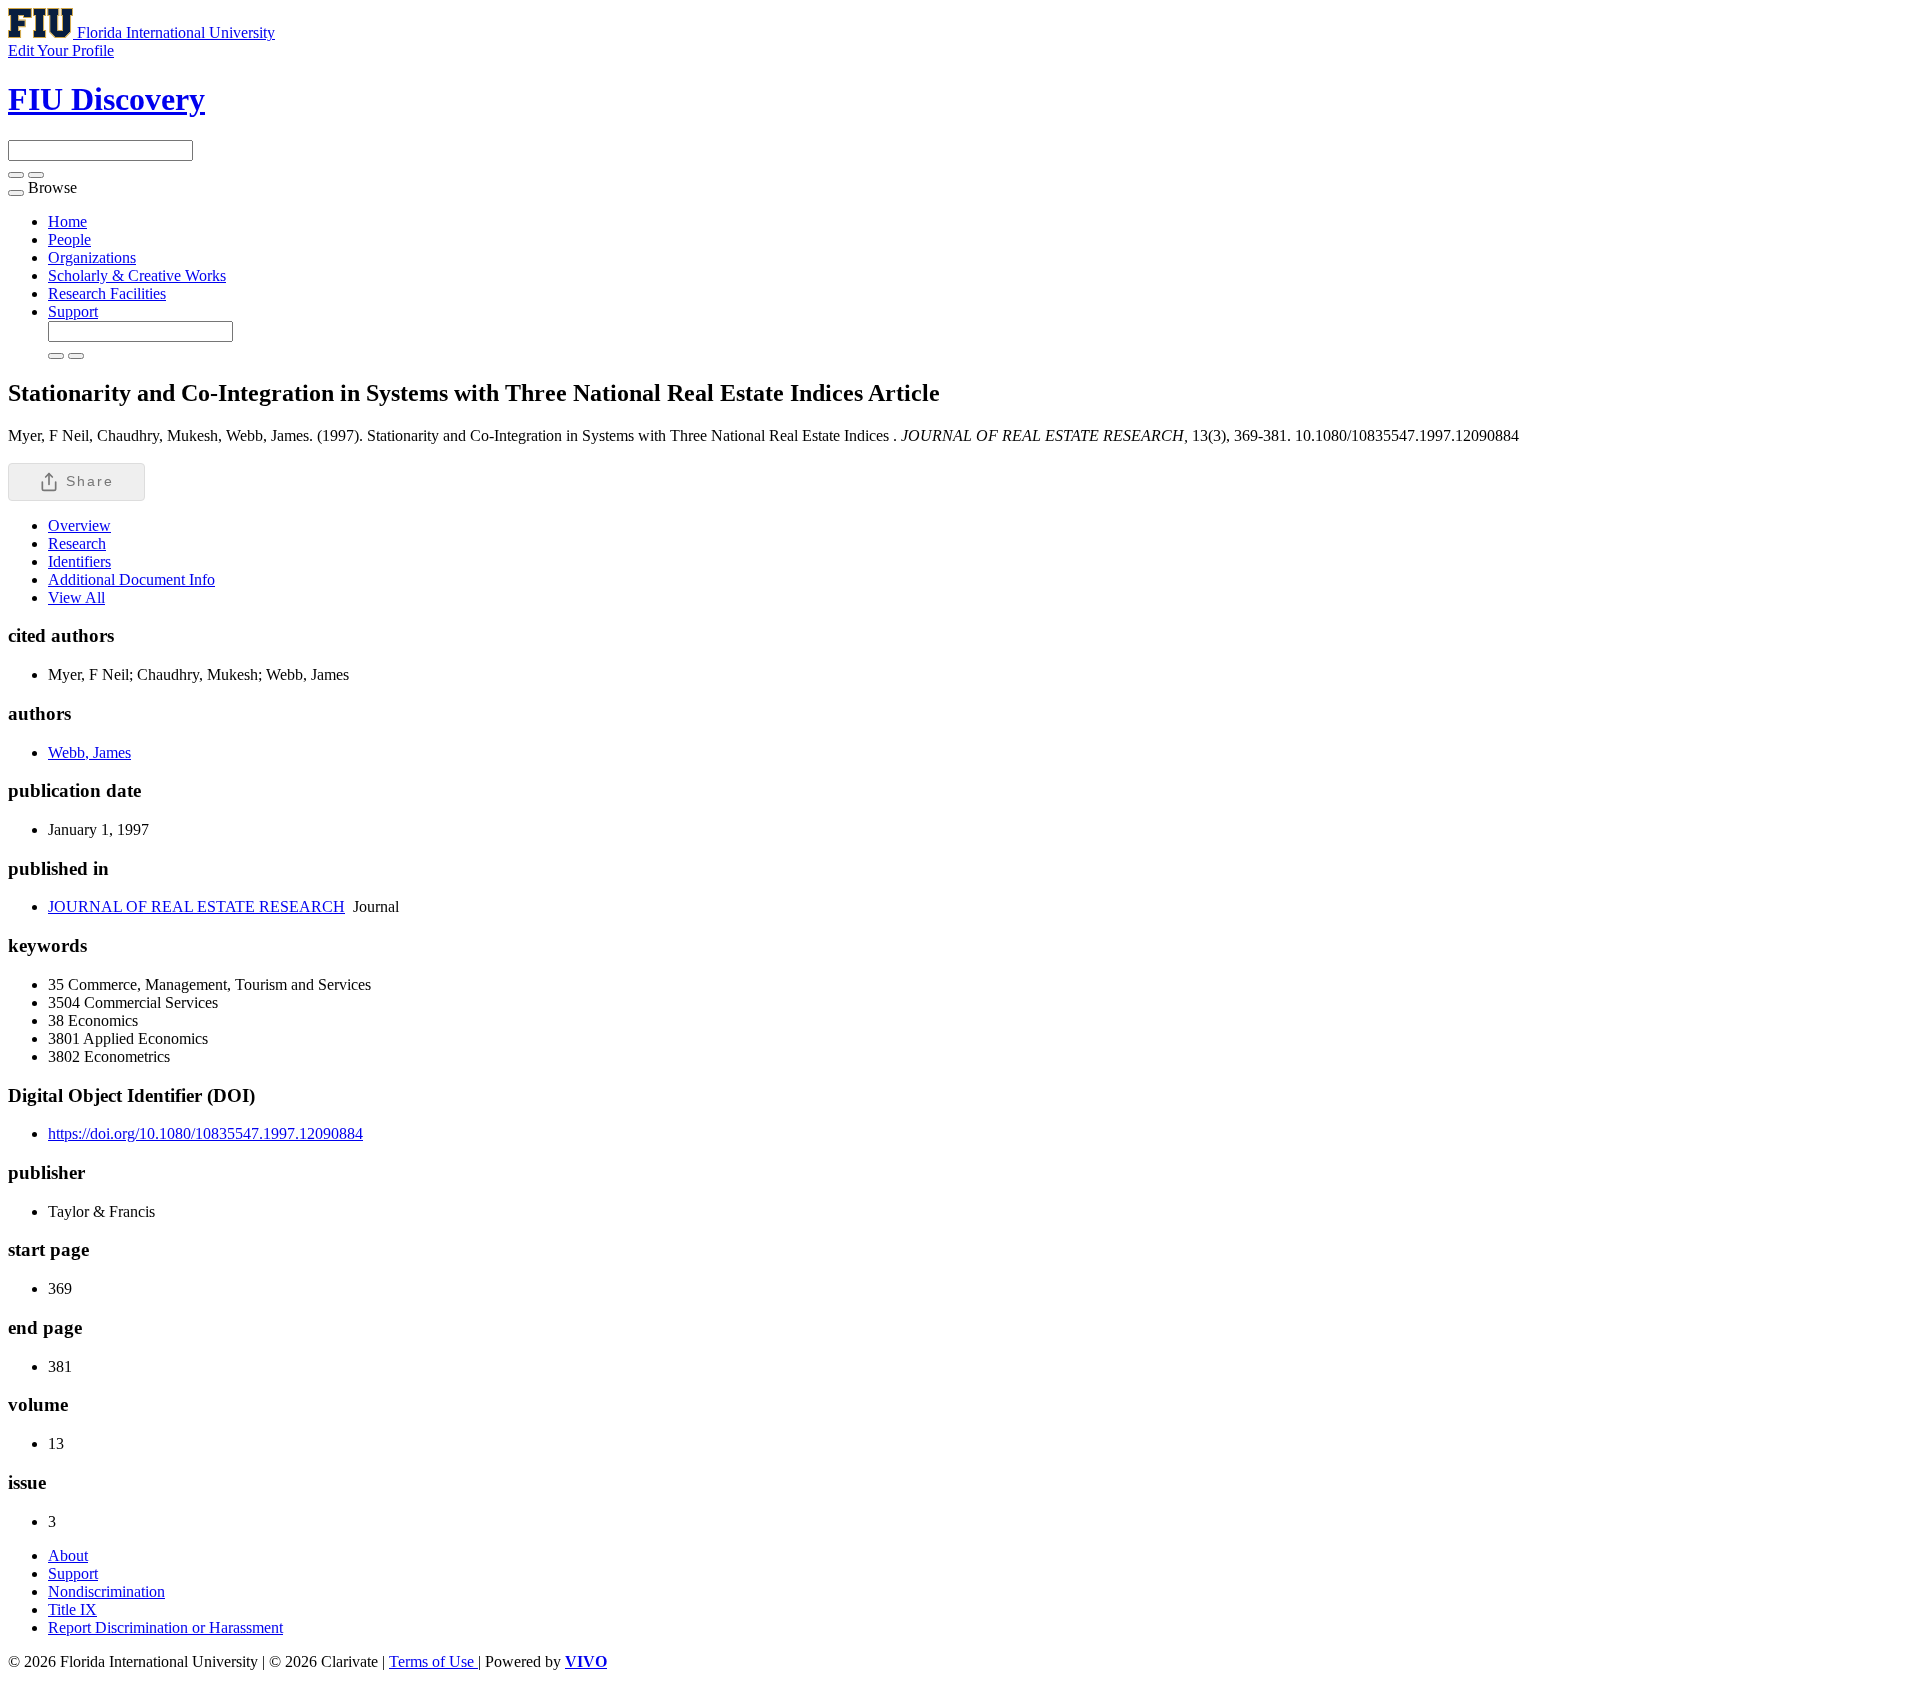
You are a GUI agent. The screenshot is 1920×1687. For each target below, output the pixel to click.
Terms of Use (433, 1661)
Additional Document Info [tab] (131, 579)
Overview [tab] (79, 525)
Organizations (92, 257)
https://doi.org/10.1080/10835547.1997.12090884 (205, 1133)
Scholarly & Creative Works (137, 275)
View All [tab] (76, 597)
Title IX (72, 1609)
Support (73, 311)
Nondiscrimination (106, 1591)
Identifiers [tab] (79, 561)
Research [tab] (77, 543)
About (68, 1555)
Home (67, 221)
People (69, 239)
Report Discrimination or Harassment (165, 1627)
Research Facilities (107, 293)
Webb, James (89, 752)
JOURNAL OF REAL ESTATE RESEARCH (196, 906)
